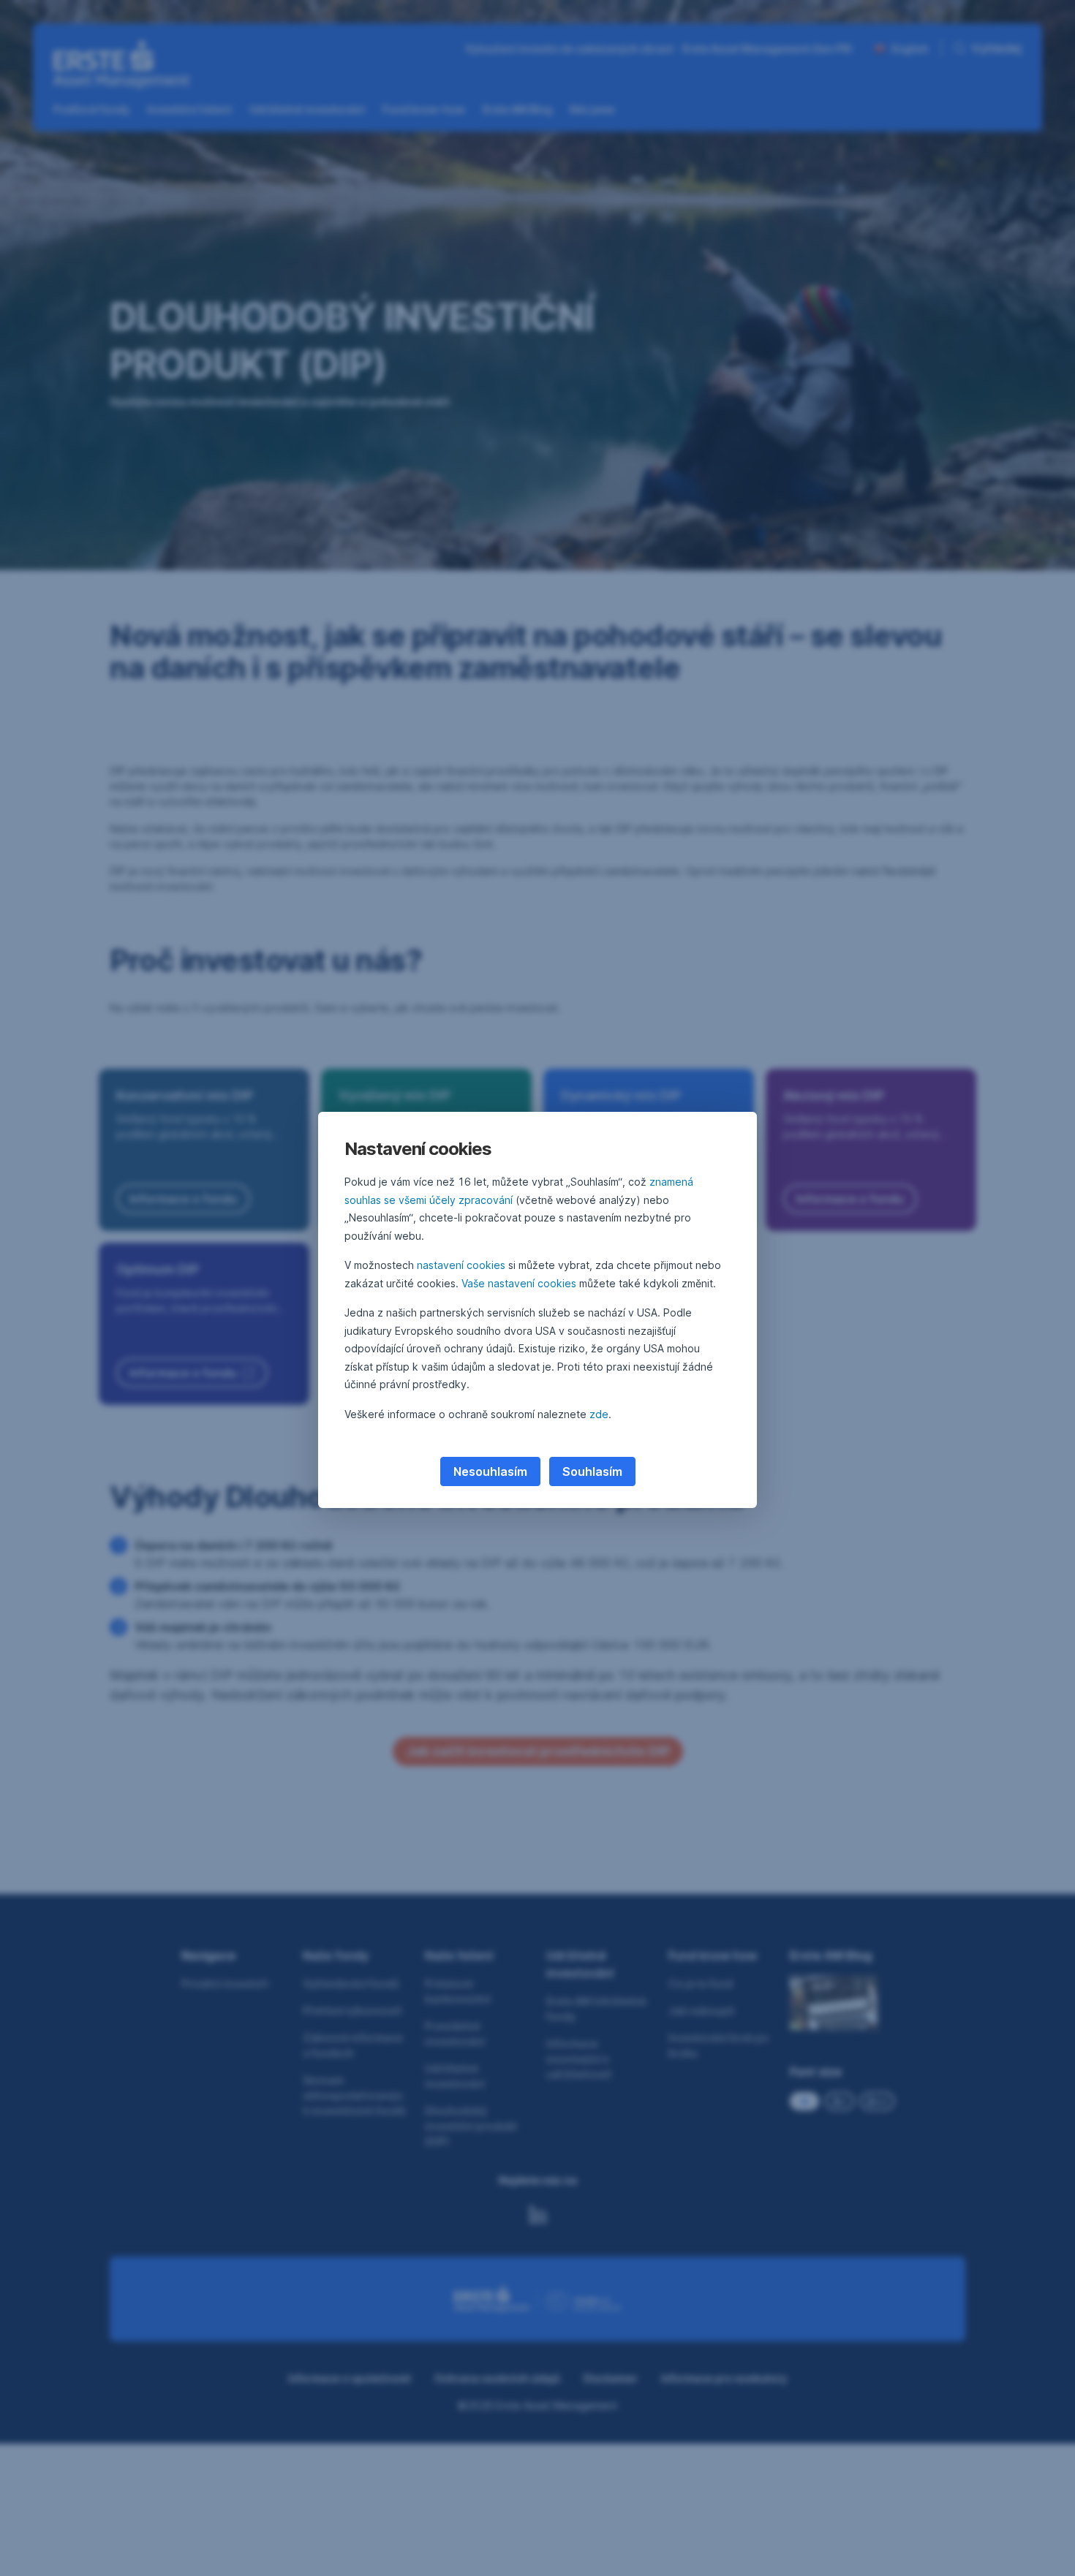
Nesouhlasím (490, 1471)
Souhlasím (592, 1471)
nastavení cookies (461, 1265)
